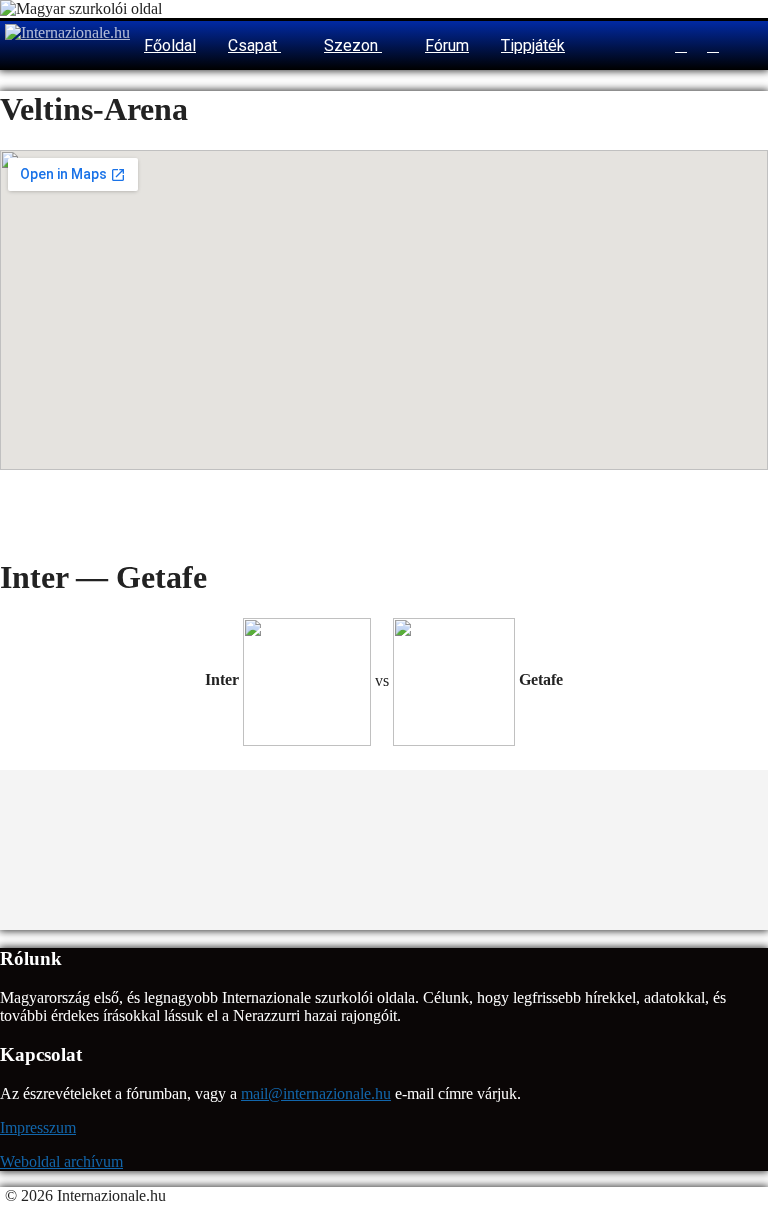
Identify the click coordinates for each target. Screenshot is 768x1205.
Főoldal (170, 45)
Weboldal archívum (61, 1161)
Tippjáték (533, 45)
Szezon (353, 45)
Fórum (447, 45)
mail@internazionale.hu (316, 1093)
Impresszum (38, 1127)
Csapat (254, 45)
